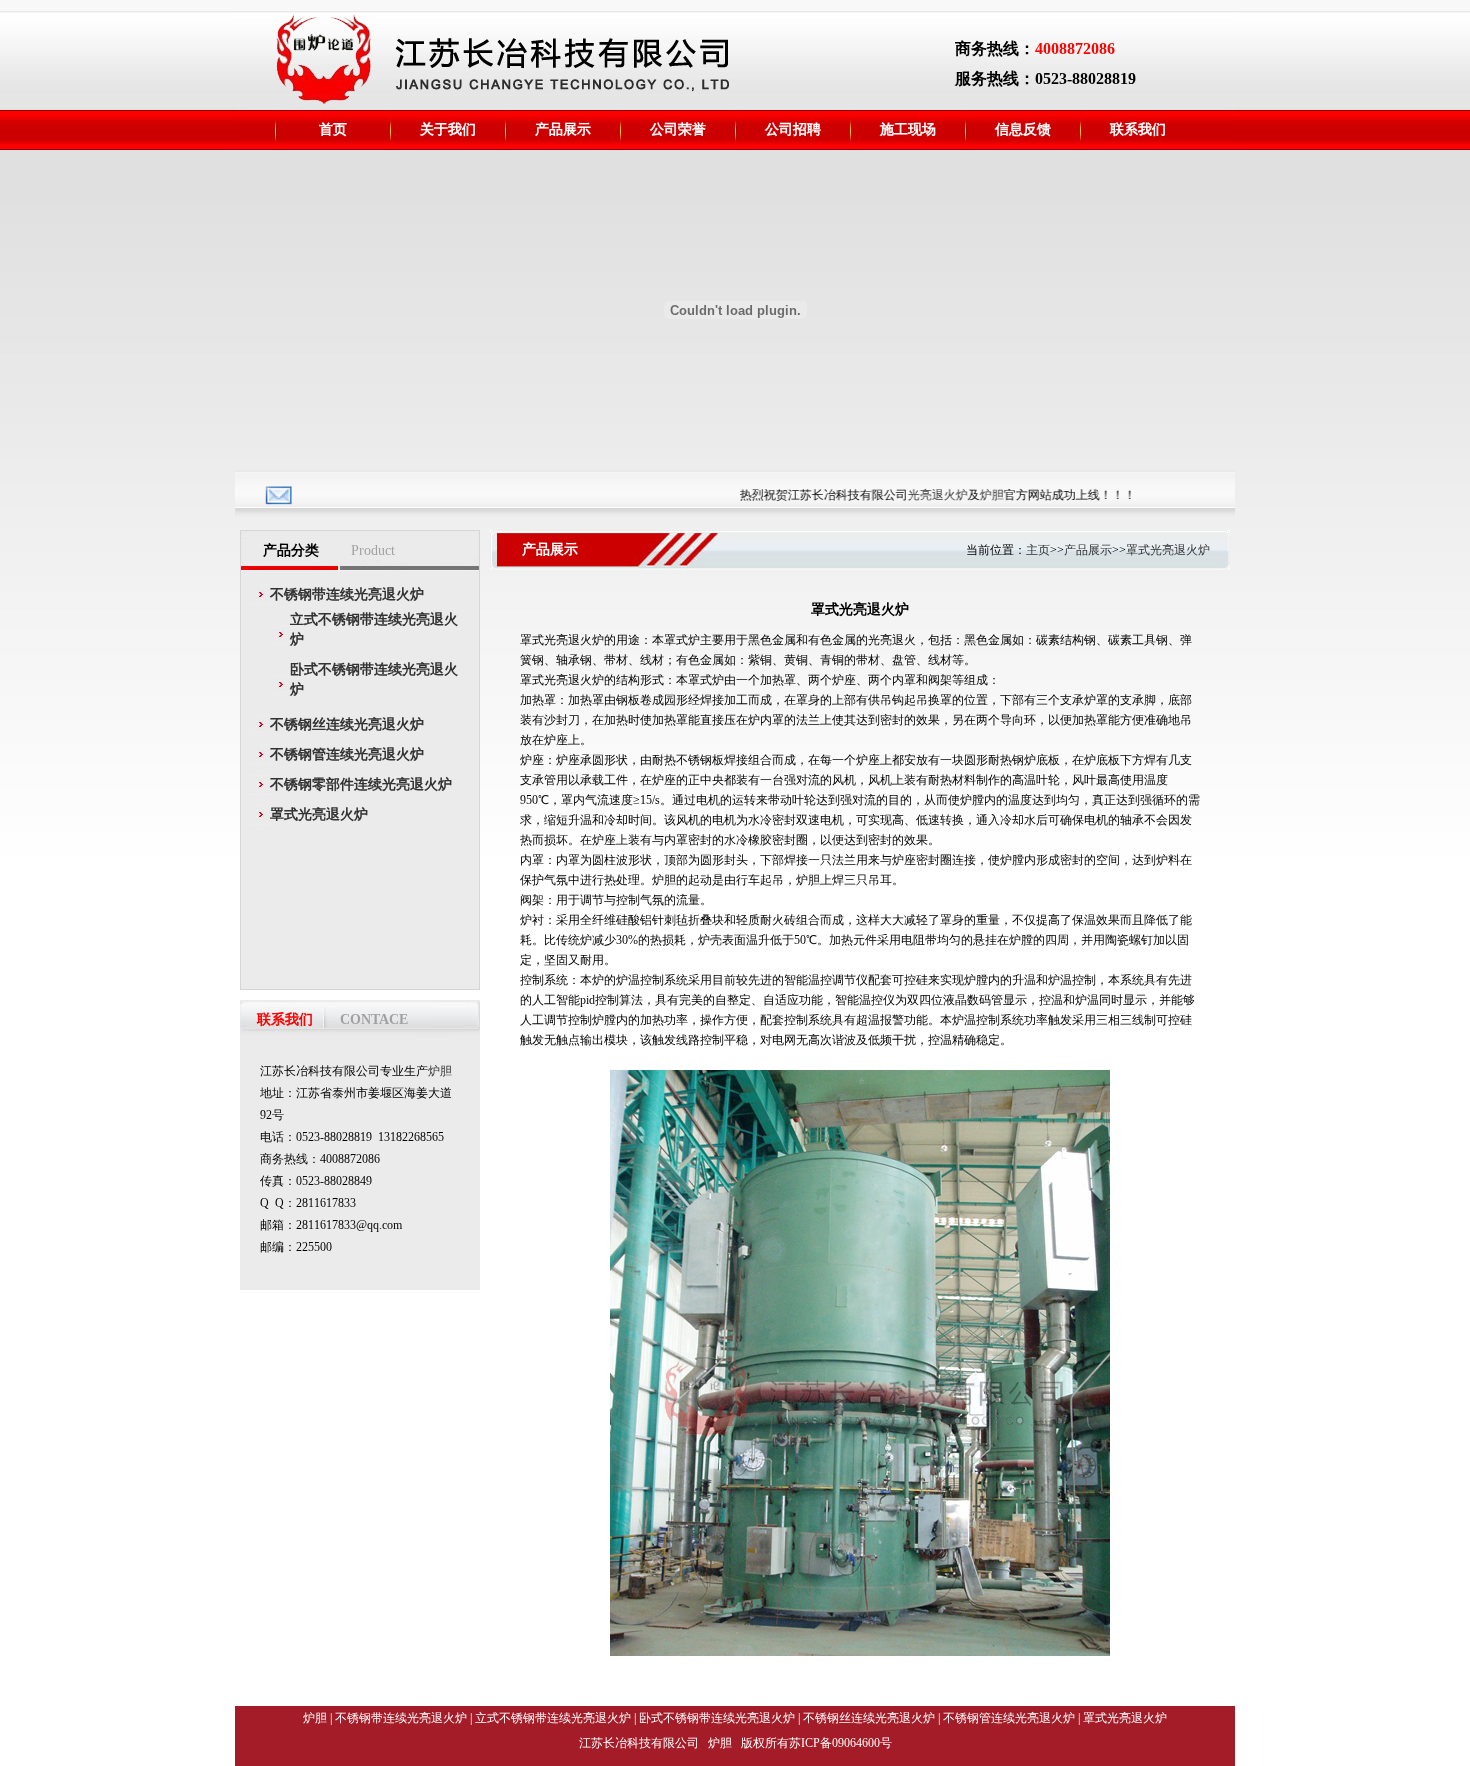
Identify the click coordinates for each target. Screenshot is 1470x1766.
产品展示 (1088, 550)
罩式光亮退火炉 (1168, 550)
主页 (1038, 550)
